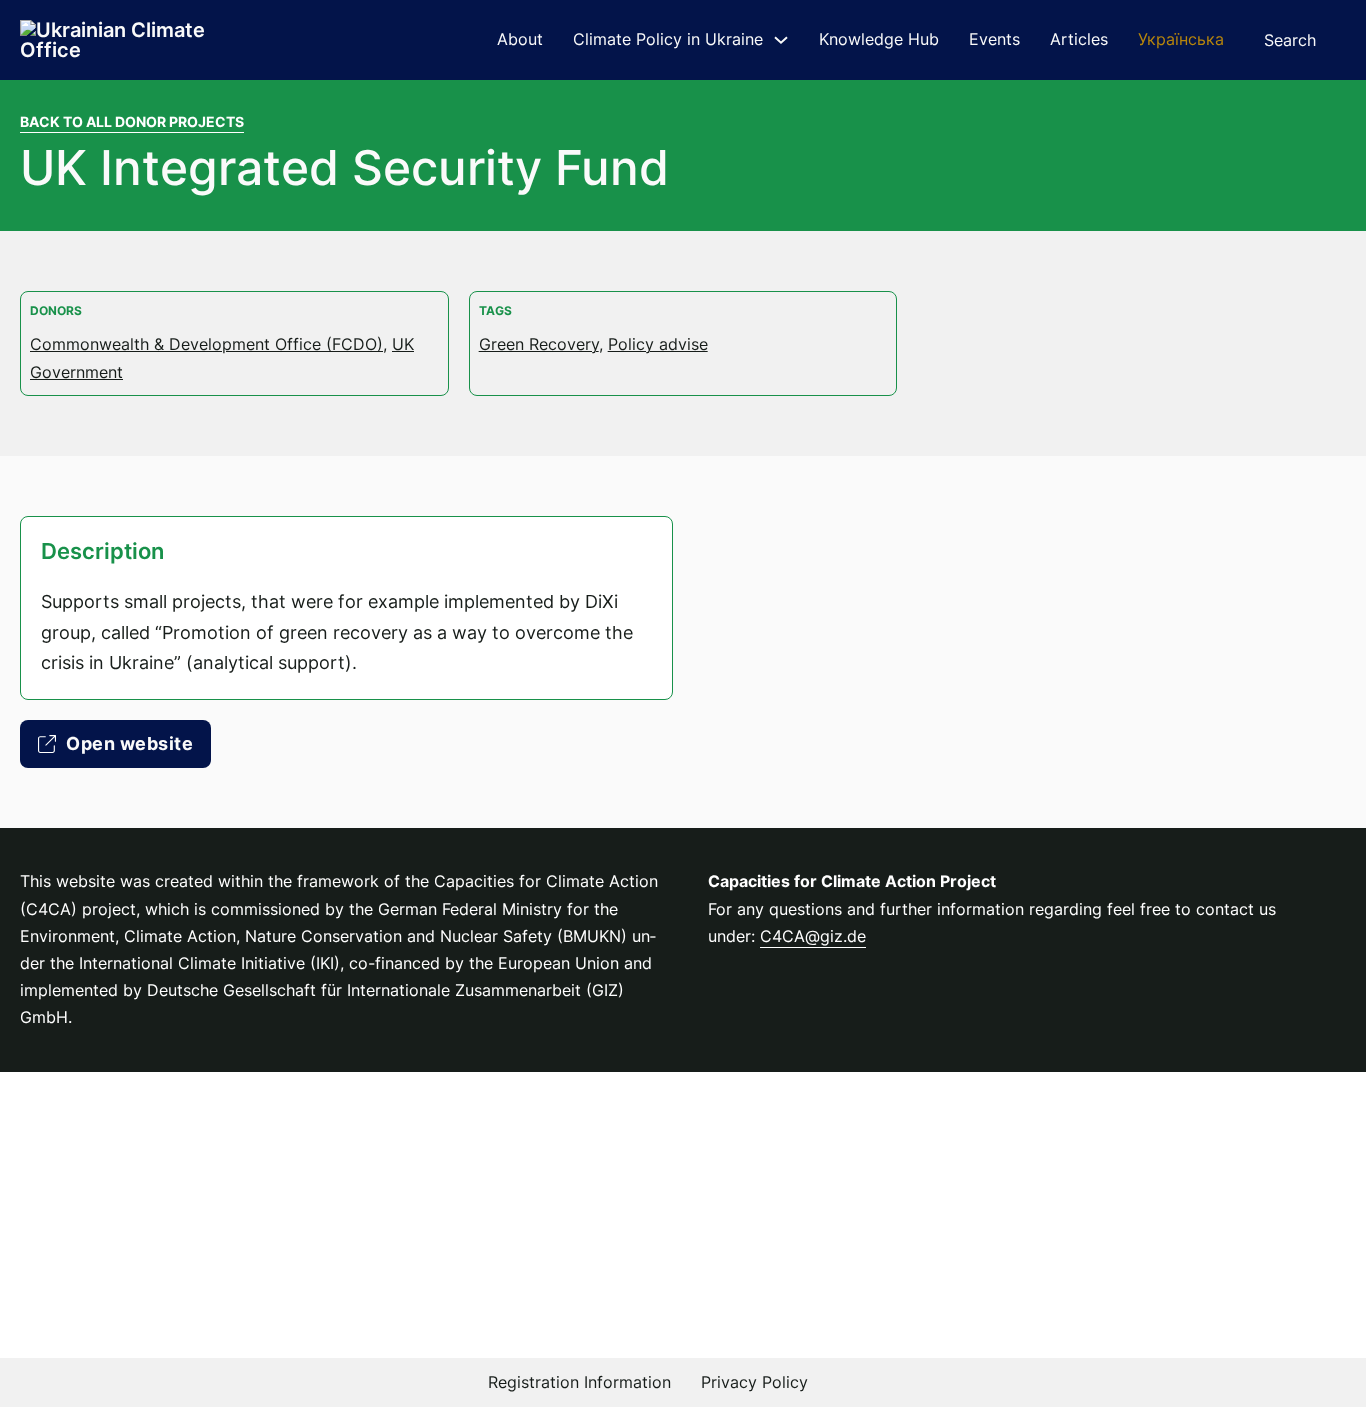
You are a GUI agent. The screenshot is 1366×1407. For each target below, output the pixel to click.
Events (994, 39)
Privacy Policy (754, 1382)
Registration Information (579, 1382)
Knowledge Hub (879, 39)
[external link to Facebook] (895, 1382)
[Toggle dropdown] (781, 40)
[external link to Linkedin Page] (850, 1382)
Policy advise (658, 344)
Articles (1079, 39)
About (520, 39)
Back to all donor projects (132, 121)
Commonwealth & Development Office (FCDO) (206, 344)
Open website (129, 743)
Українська (1181, 39)
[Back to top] (1296, 1347)
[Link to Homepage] (120, 40)
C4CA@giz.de (813, 936)
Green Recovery (539, 344)
